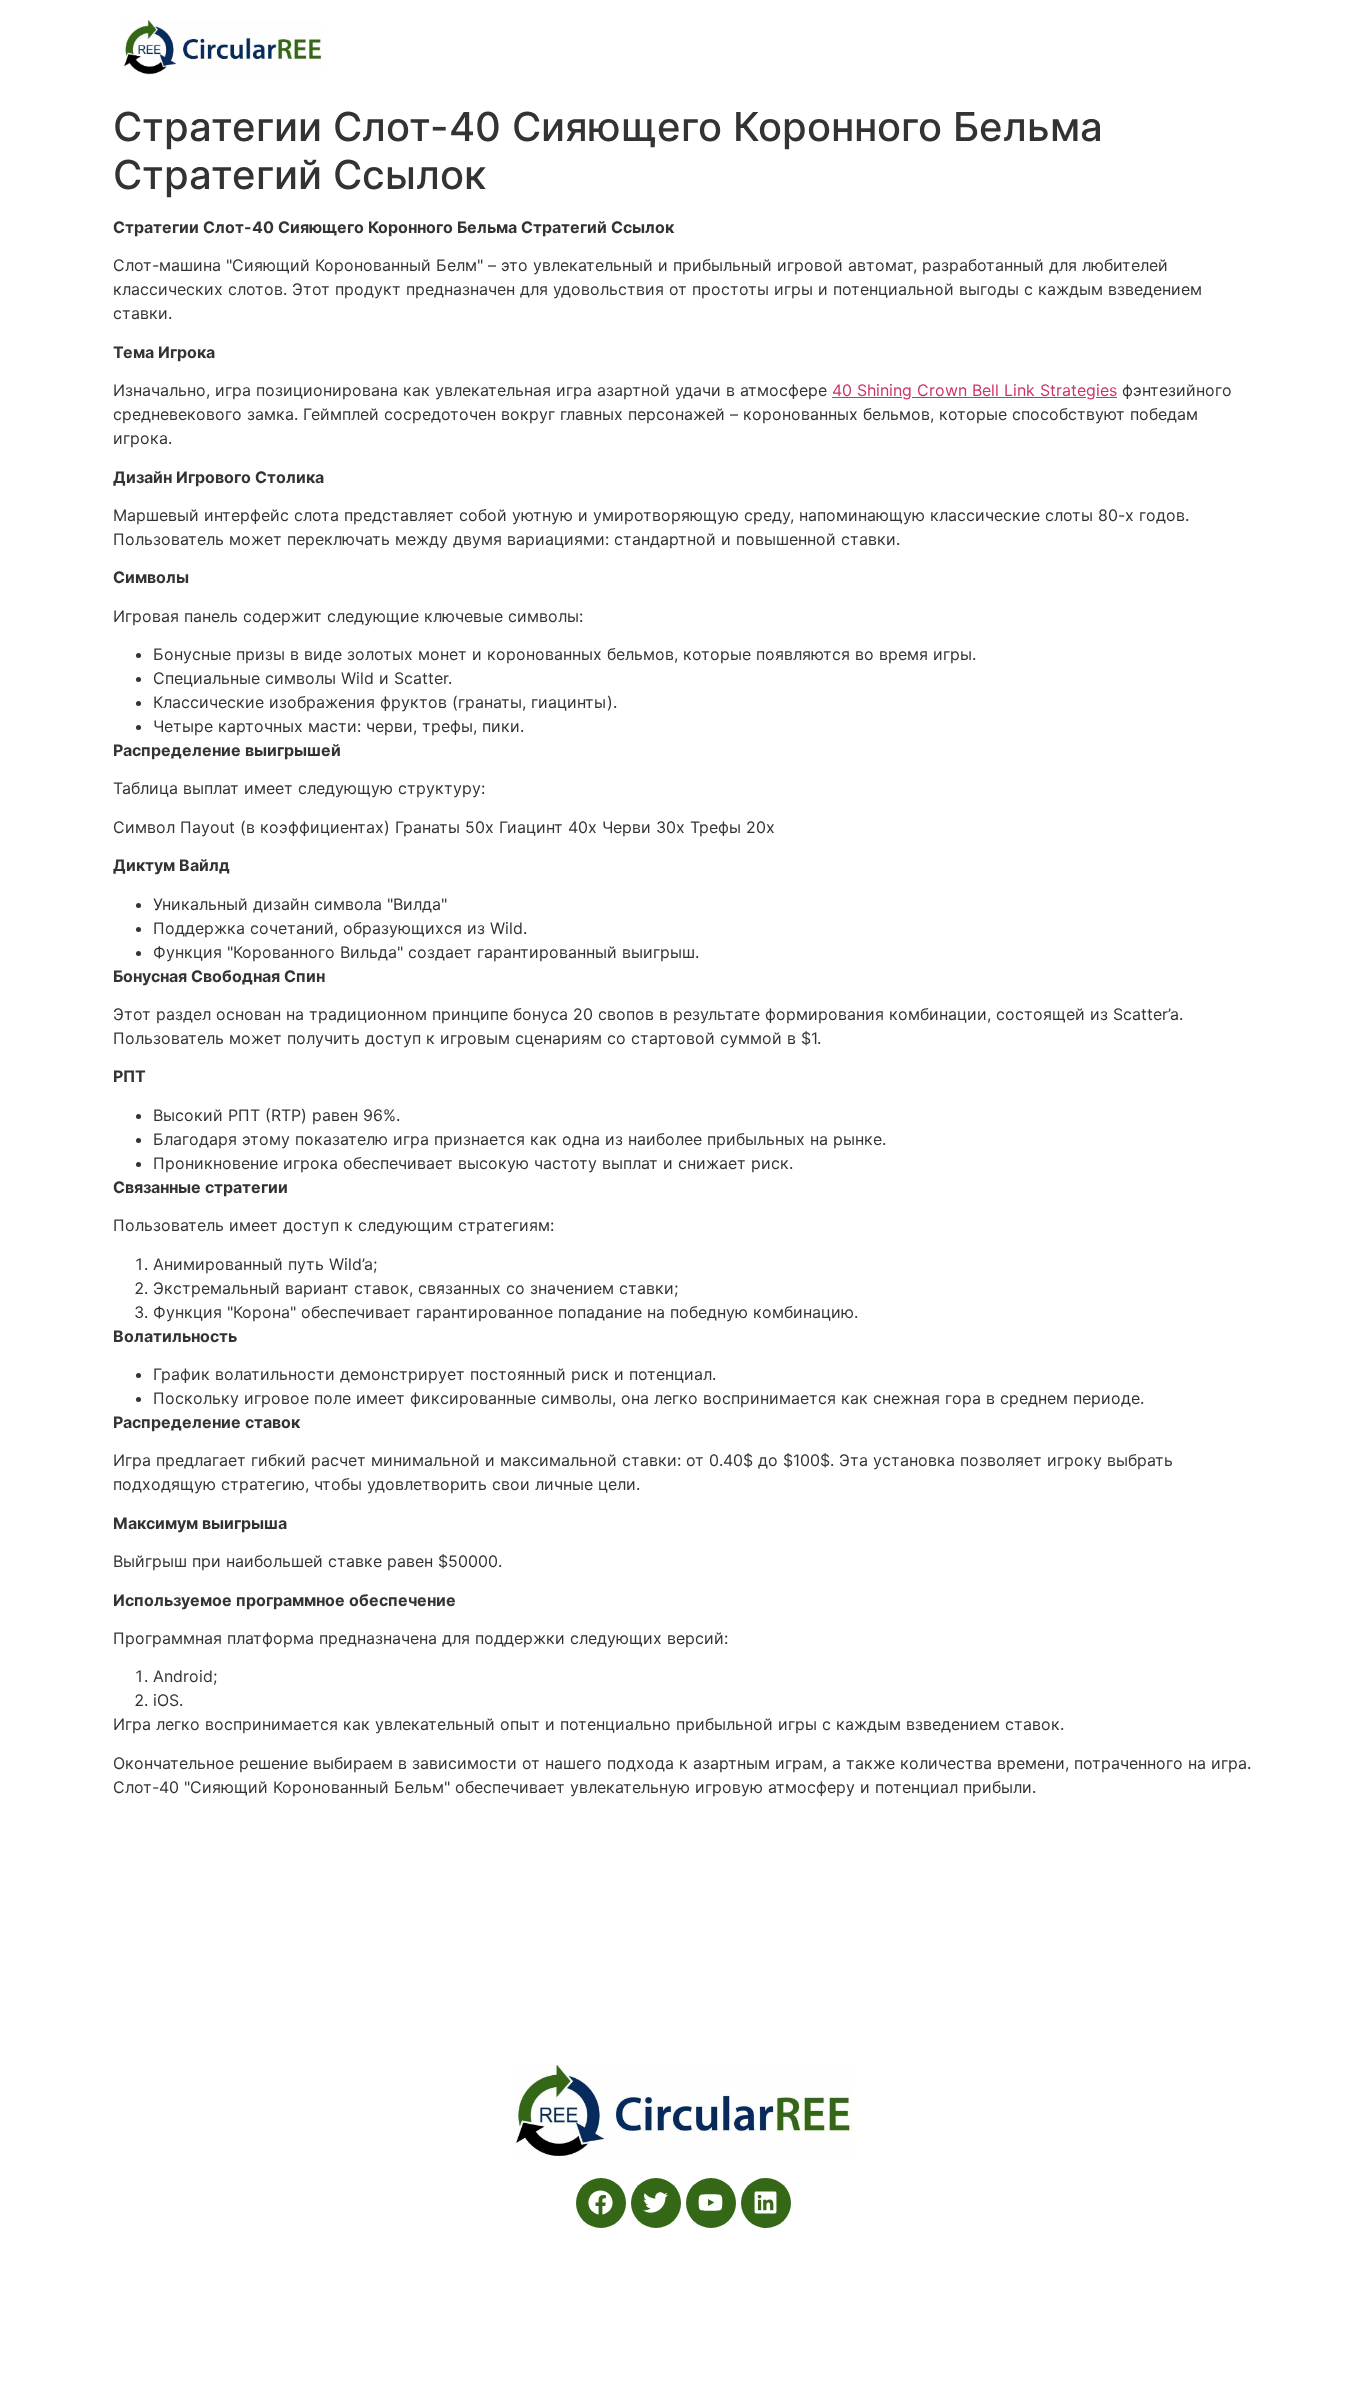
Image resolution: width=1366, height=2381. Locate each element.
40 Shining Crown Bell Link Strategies (974, 390)
